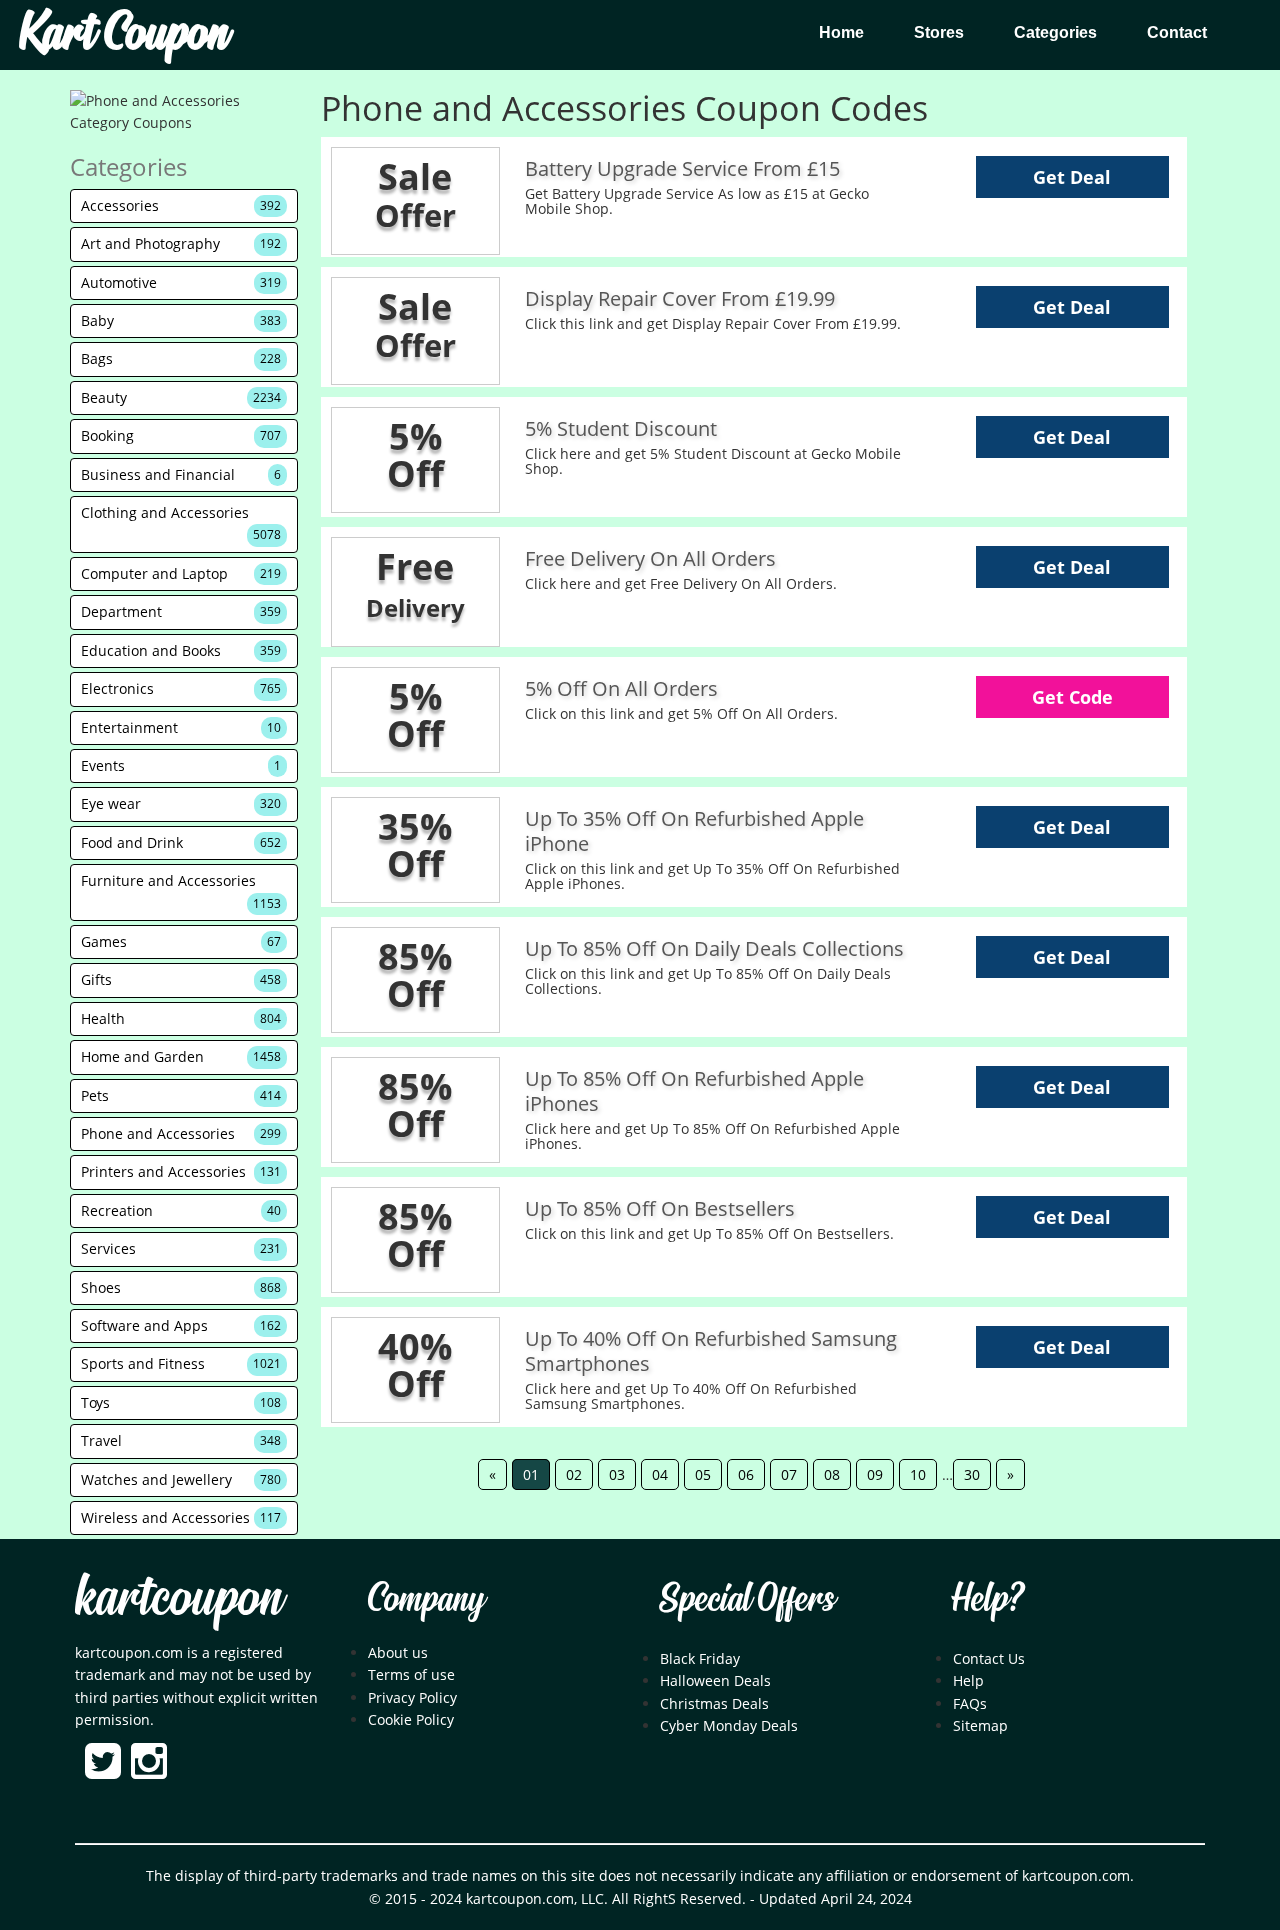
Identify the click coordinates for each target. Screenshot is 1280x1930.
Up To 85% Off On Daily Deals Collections (714, 948)
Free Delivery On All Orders (650, 558)
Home (841, 32)
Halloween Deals (715, 1680)
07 (789, 1474)
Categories (1055, 32)
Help (968, 1680)
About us (398, 1652)
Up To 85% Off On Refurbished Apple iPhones (694, 1091)
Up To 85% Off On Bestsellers (660, 1208)
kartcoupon (178, 1600)
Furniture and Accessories (181, 891)
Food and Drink (181, 842)
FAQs (970, 1703)
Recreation (181, 1210)
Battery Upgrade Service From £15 (682, 168)
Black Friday (700, 1658)
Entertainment (181, 727)
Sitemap (980, 1725)
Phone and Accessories (181, 1133)
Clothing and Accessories (181, 523)
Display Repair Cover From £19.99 (680, 298)
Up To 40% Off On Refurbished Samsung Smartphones (711, 1351)
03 (617, 1474)
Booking (181, 435)
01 (531, 1474)
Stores (939, 32)
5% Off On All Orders (621, 688)
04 (660, 1474)
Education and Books (181, 650)
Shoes (181, 1287)
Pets (181, 1095)
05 (703, 1474)
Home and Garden (181, 1056)
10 (918, 1474)
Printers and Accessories (181, 1171)
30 (972, 1474)
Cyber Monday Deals (729, 1725)
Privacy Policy (412, 1697)
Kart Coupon (124, 35)
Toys (181, 1402)
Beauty (181, 397)
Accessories (181, 205)
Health (181, 1018)
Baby (181, 320)
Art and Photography (181, 243)
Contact (1177, 32)
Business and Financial (181, 474)
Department (181, 611)
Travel (181, 1440)
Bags (181, 358)
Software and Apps (181, 1325)
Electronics (181, 688)
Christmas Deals (714, 1703)
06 (746, 1474)
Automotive (181, 282)
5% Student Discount (621, 428)
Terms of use (411, 1674)
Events (181, 765)
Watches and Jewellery (181, 1479)
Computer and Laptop (181, 573)
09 (875, 1474)
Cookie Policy (411, 1719)
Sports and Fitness (181, 1363)
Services (181, 1248)
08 (832, 1474)
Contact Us (989, 1658)
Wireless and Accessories (181, 1517)
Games (181, 941)
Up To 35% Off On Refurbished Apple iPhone (694, 831)
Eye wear (181, 803)
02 (574, 1474)
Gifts (181, 979)
